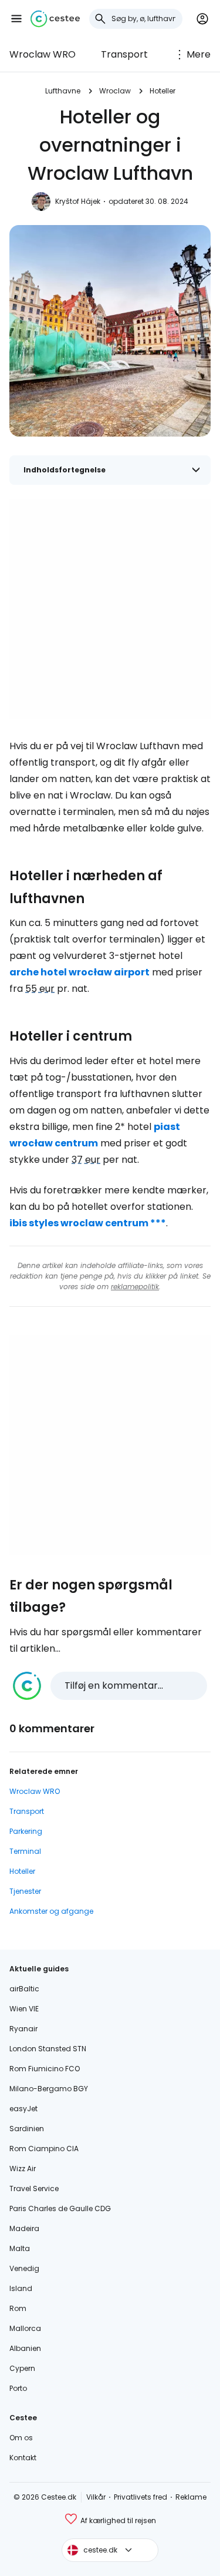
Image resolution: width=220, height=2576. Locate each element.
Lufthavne (63, 91)
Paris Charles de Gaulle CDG (60, 2208)
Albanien (25, 2348)
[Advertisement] (110, 609)
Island (21, 2288)
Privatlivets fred (141, 2497)
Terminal (25, 1851)
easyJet (23, 2109)
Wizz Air (23, 2169)
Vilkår (96, 2497)
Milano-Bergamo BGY (49, 2089)
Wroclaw (115, 91)
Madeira (24, 2228)
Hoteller (163, 91)
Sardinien (27, 2129)
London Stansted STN (48, 2049)
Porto (18, 2388)
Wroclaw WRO (43, 54)
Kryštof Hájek (78, 201)
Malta (20, 2248)
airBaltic (24, 1989)
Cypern (22, 2368)
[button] (16, 19)
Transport (124, 54)
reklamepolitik (135, 1287)
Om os (21, 2438)
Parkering (26, 1831)
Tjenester (25, 1891)
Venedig (24, 2268)
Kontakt (23, 2458)
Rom (18, 2308)
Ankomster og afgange (51, 1911)
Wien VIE (24, 2009)
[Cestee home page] (55, 19)
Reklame (191, 2497)
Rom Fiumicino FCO (45, 2069)
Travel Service (34, 2188)
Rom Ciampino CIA (44, 2149)
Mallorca (25, 2328)
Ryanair (23, 2029)
